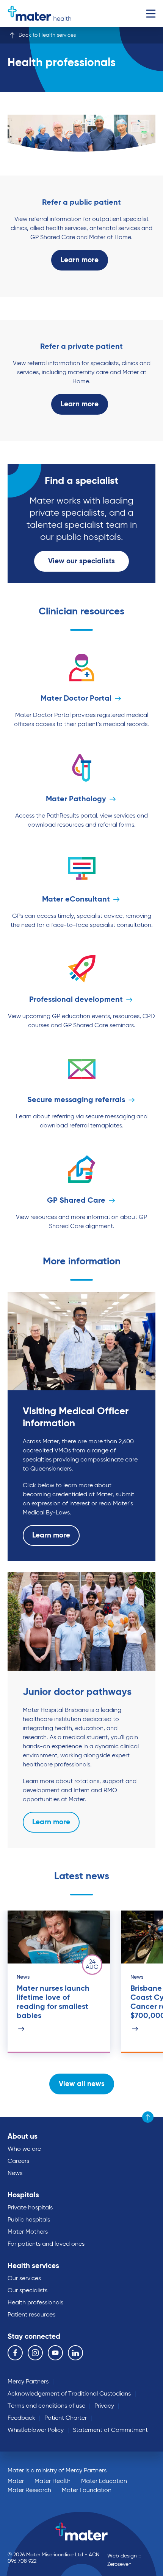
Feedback (21, 2418)
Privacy (104, 2406)
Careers (18, 2161)
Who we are (24, 2149)
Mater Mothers (28, 2232)
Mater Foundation (87, 2490)
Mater (16, 2481)
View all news (82, 2084)
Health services (33, 2266)
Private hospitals (30, 2208)
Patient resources (31, 2315)
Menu (151, 13)
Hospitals (23, 2195)
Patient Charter (66, 2418)
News (15, 2173)
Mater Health (53, 2481)
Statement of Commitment (110, 2430)
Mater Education (104, 2481)
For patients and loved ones (46, 2244)
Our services (24, 2279)
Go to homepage (39, 13)
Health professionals (35, 2303)
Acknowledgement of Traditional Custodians (69, 2394)
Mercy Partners (28, 2382)
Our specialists (27, 2291)
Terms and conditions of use (46, 2406)
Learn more (80, 260)
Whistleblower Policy (36, 2430)
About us (23, 2137)
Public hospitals (29, 2220)
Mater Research (29, 2490)
